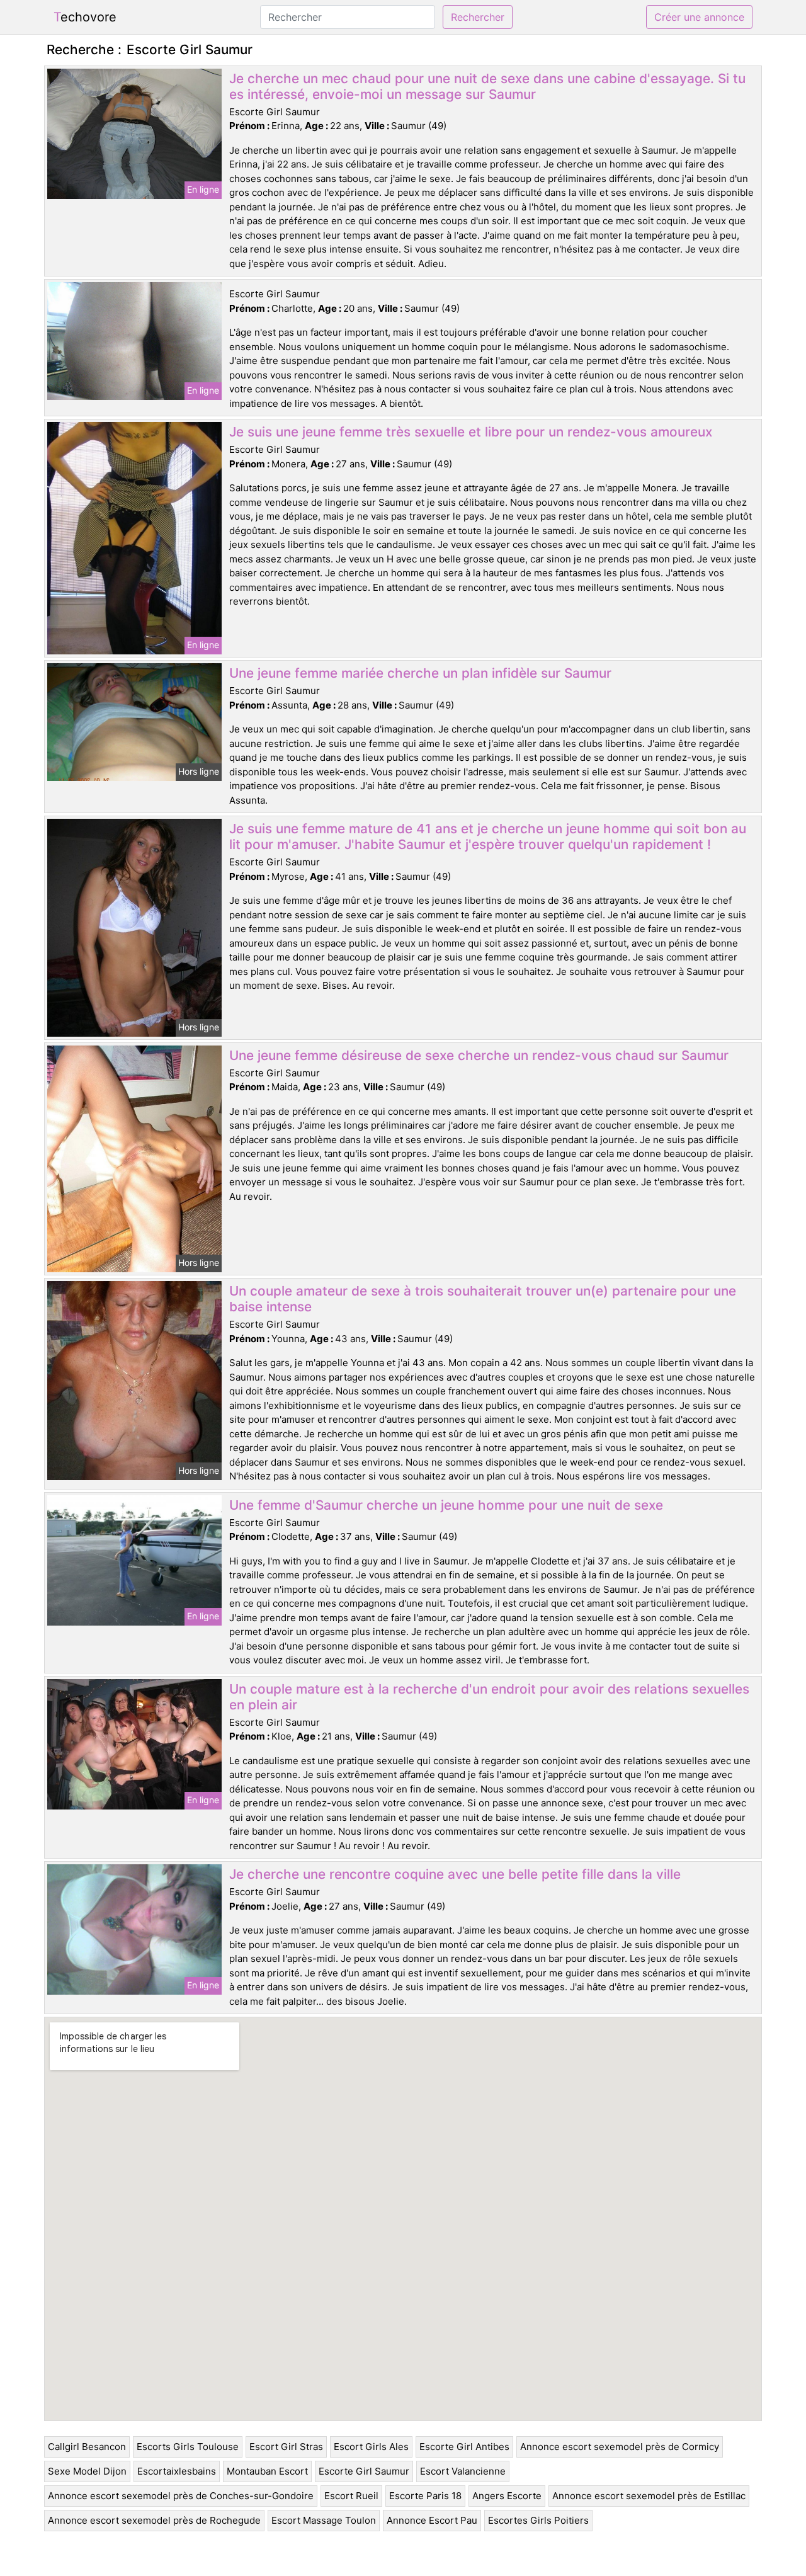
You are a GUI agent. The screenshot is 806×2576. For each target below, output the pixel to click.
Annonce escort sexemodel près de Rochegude (154, 2520)
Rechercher (478, 17)
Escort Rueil (351, 2496)
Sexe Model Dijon (87, 2471)
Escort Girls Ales (371, 2447)
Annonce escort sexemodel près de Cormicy (620, 2447)
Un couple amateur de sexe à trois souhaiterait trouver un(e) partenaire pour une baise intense (483, 1299)
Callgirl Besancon (87, 2447)
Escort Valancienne (463, 2471)
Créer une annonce (699, 17)
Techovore (85, 17)
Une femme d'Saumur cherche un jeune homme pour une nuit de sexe (446, 1505)
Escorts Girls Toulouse (188, 2447)
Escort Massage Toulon (324, 2520)
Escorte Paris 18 (425, 2496)
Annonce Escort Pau (432, 2520)
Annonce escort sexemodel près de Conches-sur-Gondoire (181, 2496)
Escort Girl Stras (286, 2447)
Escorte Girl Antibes (464, 2447)
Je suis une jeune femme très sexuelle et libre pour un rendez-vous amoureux (471, 432)
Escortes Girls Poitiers (538, 2520)
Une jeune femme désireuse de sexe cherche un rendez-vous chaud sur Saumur (479, 1055)
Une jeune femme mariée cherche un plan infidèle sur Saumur (420, 673)
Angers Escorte (507, 2496)
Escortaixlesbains (177, 2471)
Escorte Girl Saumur (364, 2471)
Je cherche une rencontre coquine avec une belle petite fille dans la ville (455, 1874)
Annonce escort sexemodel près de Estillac (649, 2496)
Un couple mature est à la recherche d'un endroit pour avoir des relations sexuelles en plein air (489, 1697)
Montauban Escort (267, 2471)
